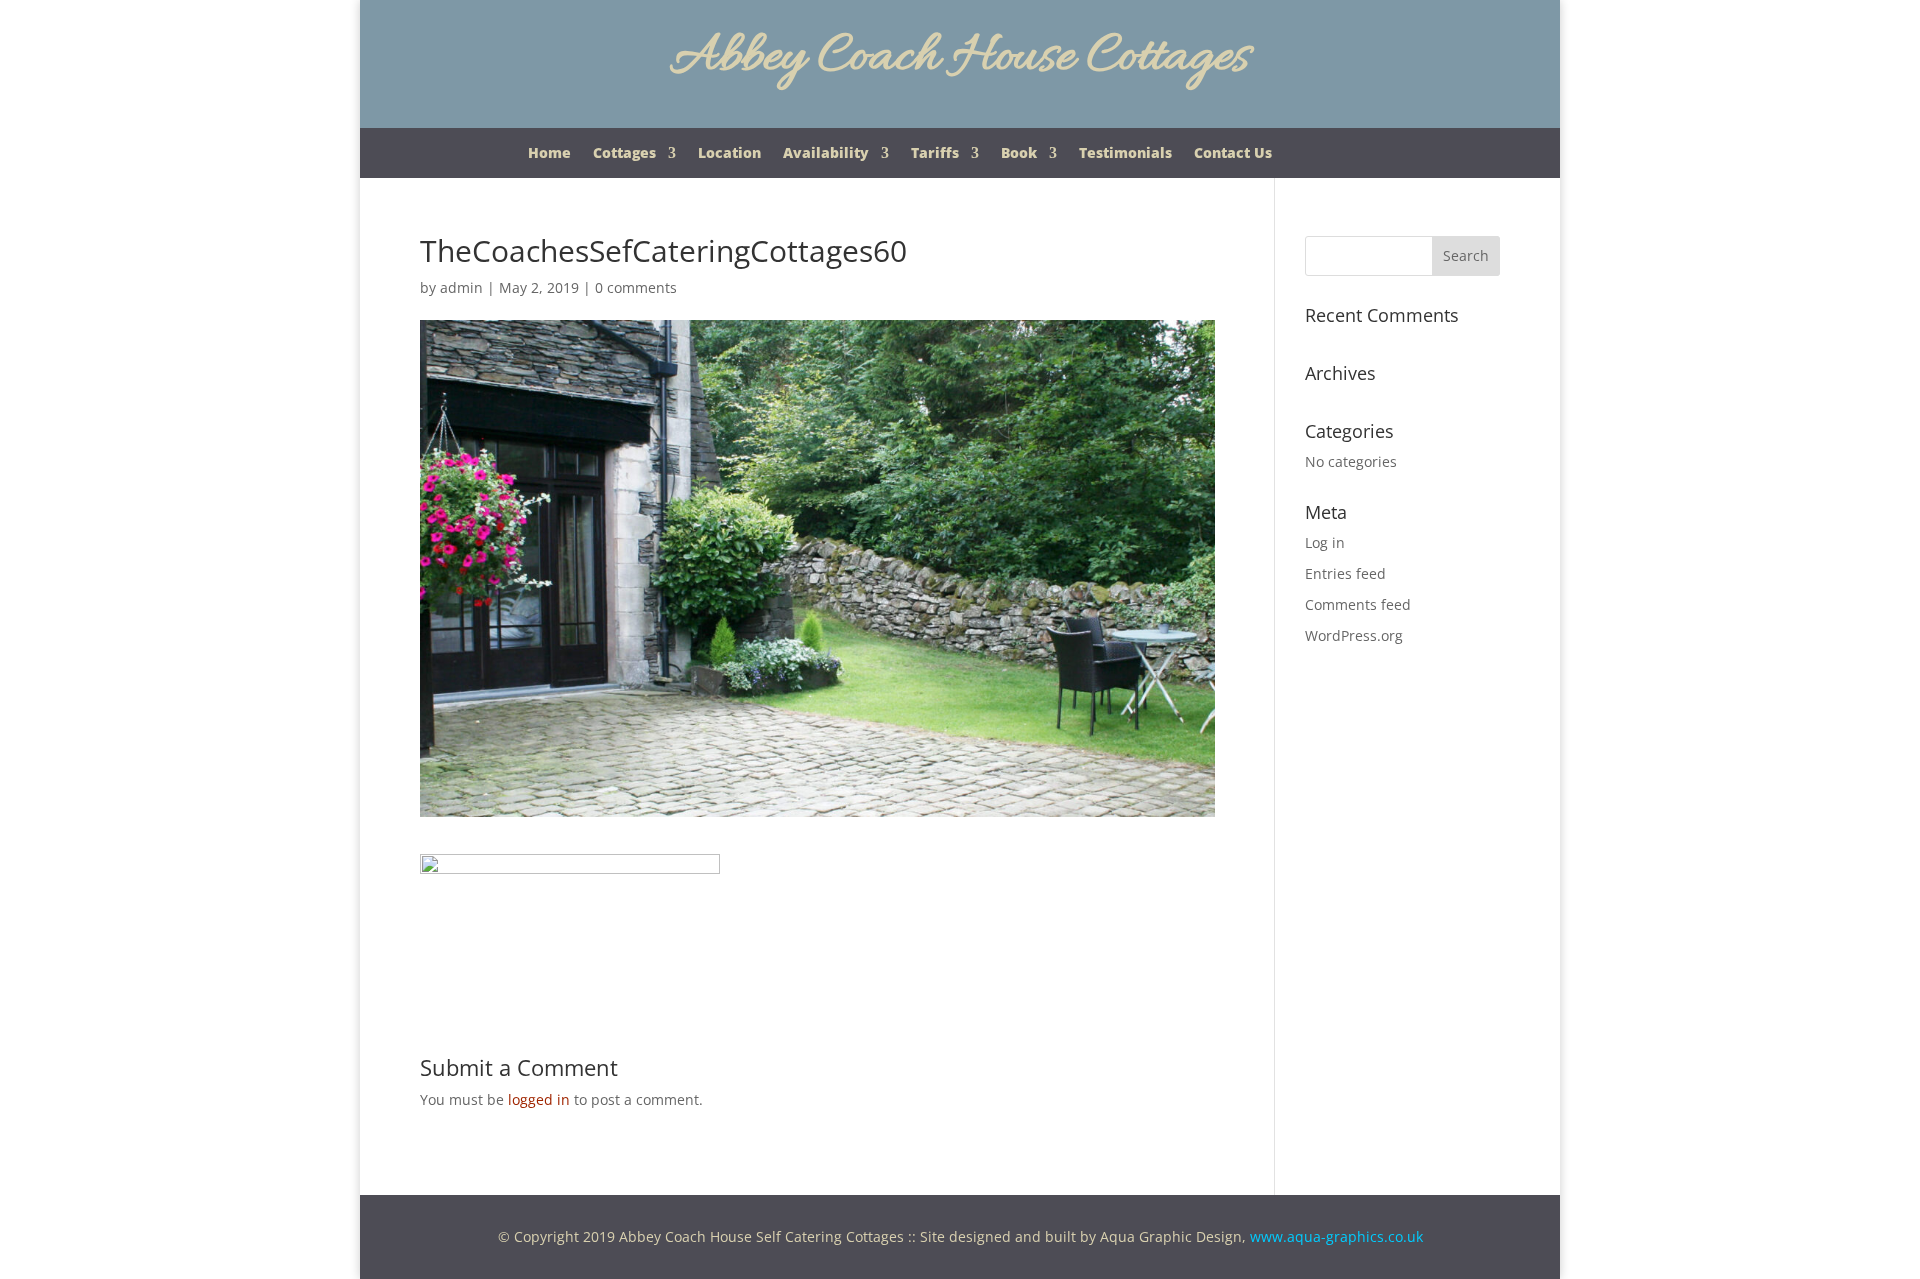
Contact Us (1233, 154)
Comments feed (1358, 604)
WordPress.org (1354, 635)
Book (1019, 154)
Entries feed (1345, 573)
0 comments (636, 287)
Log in (1325, 542)
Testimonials (1125, 154)
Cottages (624, 154)
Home (549, 154)
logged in (539, 1099)
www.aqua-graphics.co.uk (1336, 1236)
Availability (826, 154)
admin (461, 287)
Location (729, 154)
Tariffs (935, 154)
